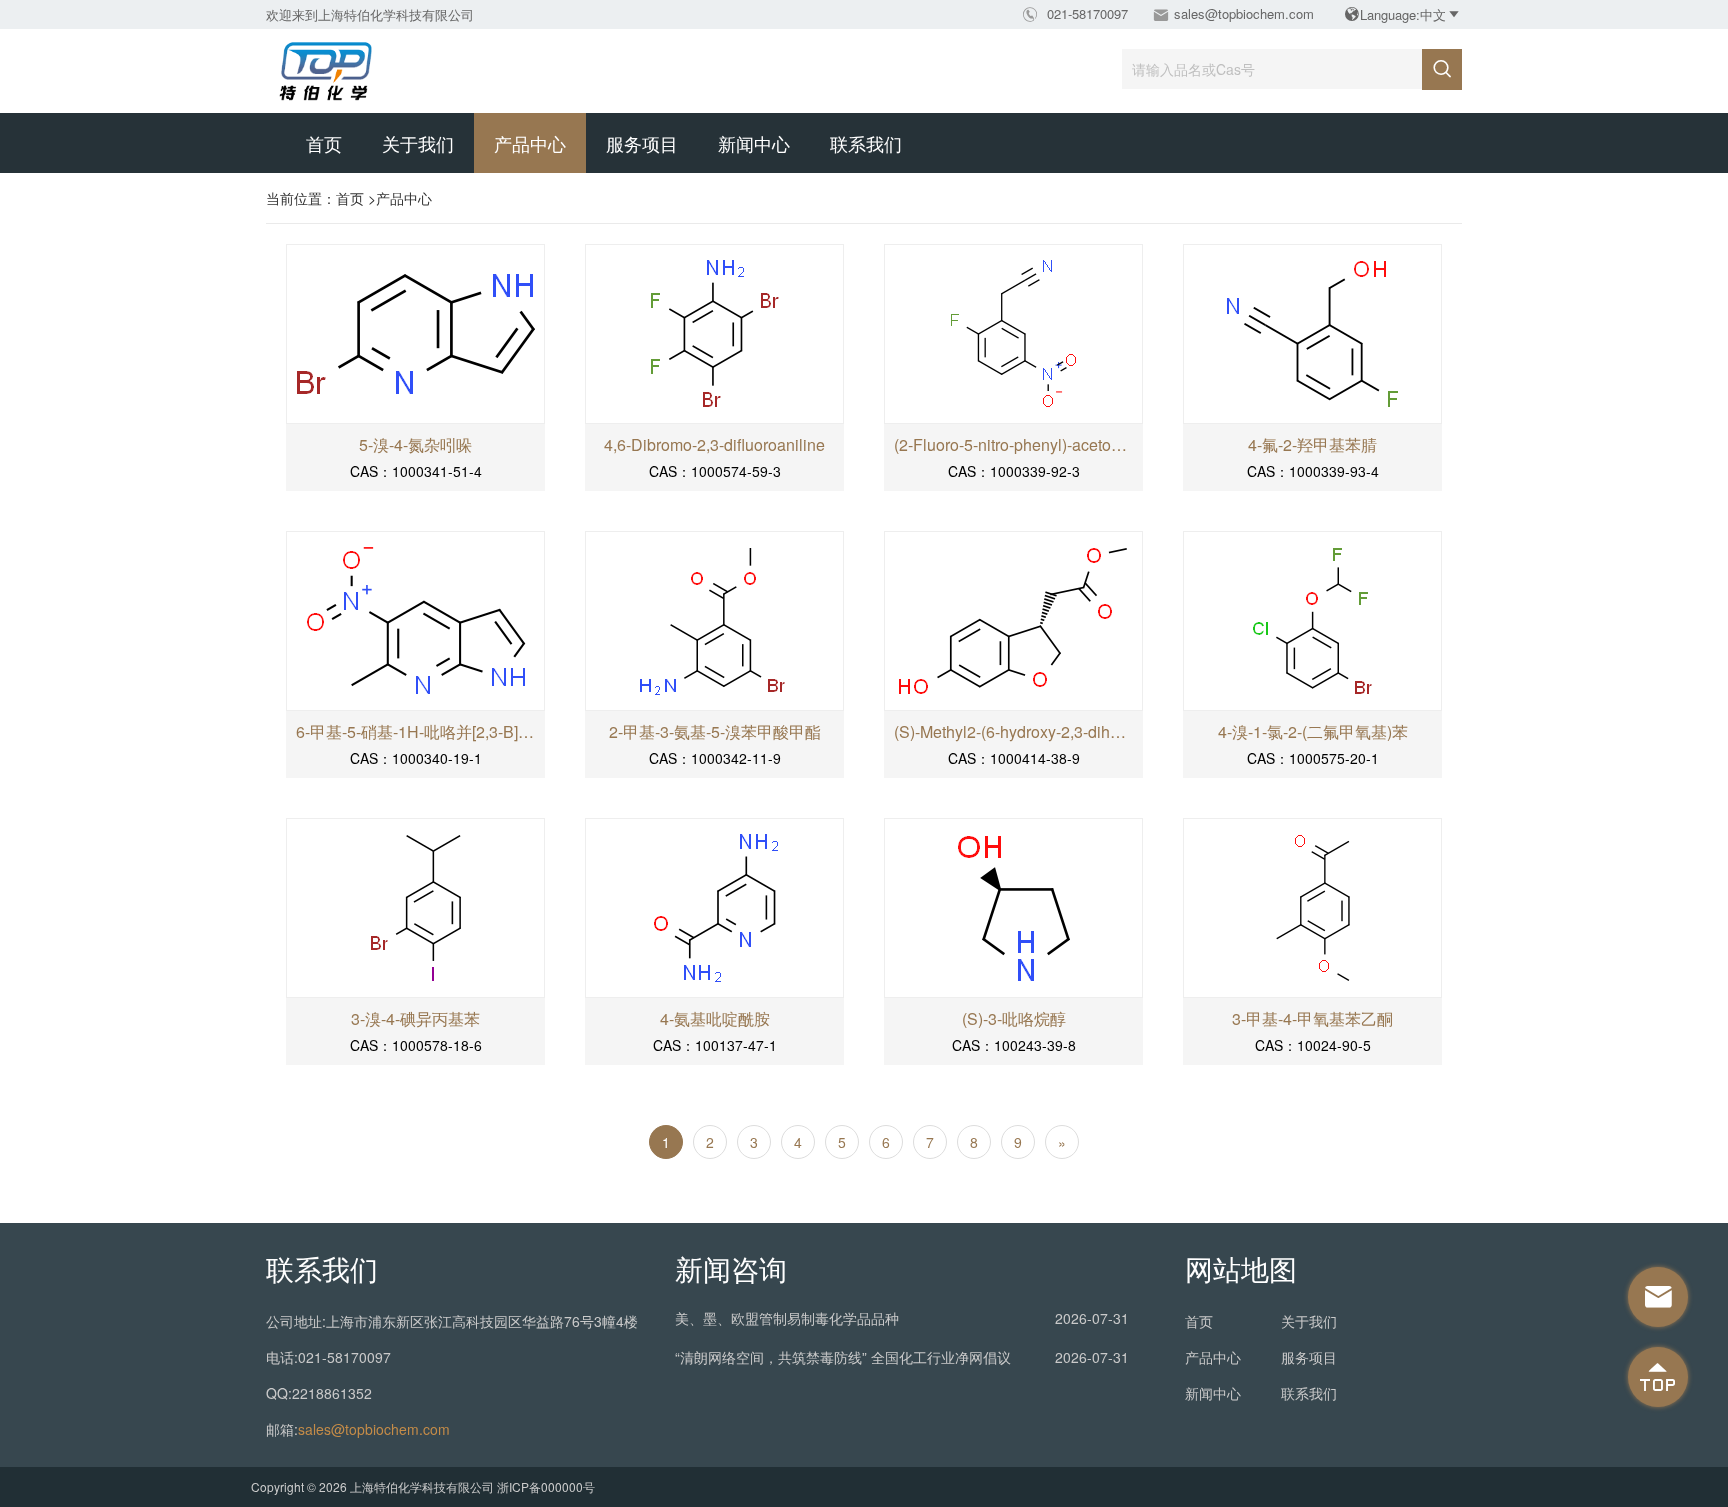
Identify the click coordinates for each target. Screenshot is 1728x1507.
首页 (324, 143)
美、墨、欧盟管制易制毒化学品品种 (787, 1318)
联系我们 (866, 143)
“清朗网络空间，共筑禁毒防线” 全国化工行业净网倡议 (843, 1357)
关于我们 (418, 143)
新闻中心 (754, 143)
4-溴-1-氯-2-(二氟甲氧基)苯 (1313, 732)
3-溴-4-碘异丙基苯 (415, 1019)
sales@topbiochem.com (1244, 13)
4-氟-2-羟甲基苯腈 (1312, 445)
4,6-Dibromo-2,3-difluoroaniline (714, 445)
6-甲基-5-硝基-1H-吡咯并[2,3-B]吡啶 (415, 732)
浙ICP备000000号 (546, 1486)
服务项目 (642, 143)
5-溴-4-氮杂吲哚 (415, 445)
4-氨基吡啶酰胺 (715, 1019)
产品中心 (530, 143)
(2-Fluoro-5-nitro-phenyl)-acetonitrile (1013, 445)
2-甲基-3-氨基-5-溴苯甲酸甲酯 (715, 732)
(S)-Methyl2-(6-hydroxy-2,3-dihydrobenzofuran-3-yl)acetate (1013, 732)
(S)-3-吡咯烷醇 (1014, 1019)
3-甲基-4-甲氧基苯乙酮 (1312, 1019)
